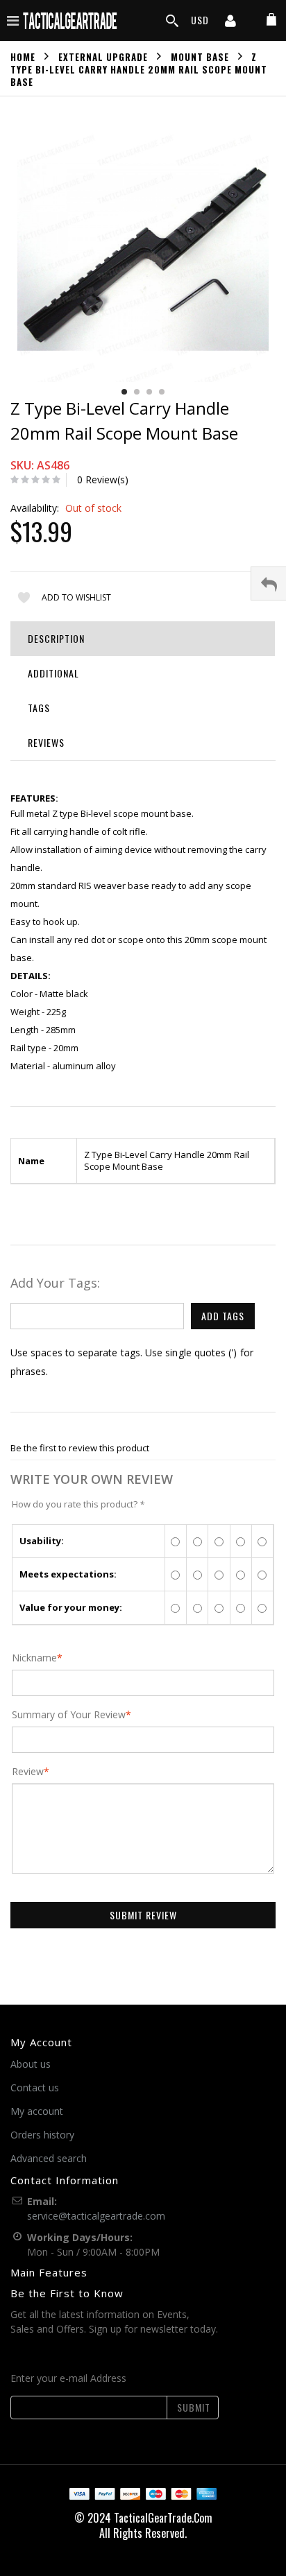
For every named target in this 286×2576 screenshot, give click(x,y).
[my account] (230, 22)
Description (56, 638)
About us (31, 2064)
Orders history (42, 2135)
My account (37, 2111)
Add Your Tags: (55, 1283)
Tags (39, 708)
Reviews (46, 742)
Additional (53, 673)
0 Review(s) (103, 479)
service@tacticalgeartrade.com (96, 2216)
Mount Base (200, 56)
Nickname (34, 1658)
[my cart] (271, 20)
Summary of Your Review (69, 1715)
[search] (172, 21)
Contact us (35, 2087)
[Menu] (13, 20)
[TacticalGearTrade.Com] (71, 20)
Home (23, 56)
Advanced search (49, 2158)
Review (28, 1772)
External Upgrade (103, 56)
